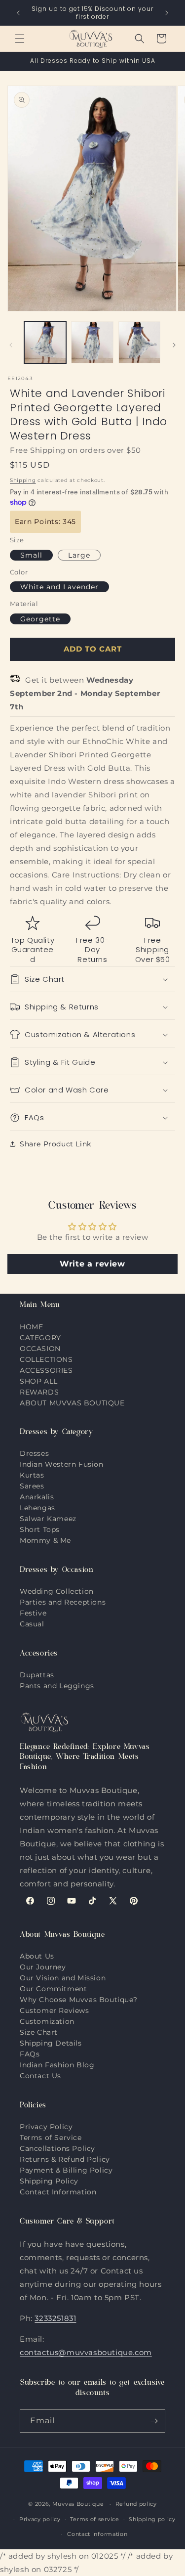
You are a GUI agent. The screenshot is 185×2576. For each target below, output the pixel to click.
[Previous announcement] (18, 13)
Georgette (40, 619)
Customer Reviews (55, 2010)
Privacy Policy (46, 2127)
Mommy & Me (45, 1540)
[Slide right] (174, 345)
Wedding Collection (57, 1591)
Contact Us (40, 2076)
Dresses (34, 1453)
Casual (32, 1624)
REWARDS (39, 1392)
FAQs (30, 2054)
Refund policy (136, 2504)
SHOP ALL (39, 1381)
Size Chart (39, 2032)
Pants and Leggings (57, 1686)
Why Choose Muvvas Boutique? (78, 2000)
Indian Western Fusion (62, 1464)
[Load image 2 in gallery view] (92, 342)
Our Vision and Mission (63, 1978)
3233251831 (55, 2318)
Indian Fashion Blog (57, 2065)
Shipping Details (51, 2043)
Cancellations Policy (57, 2148)
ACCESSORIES (46, 1370)
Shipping (23, 480)
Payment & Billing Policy (66, 2170)
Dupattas (37, 1675)
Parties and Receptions (63, 1602)
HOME (31, 1327)
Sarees (32, 1486)
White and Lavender (59, 587)
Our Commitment (53, 1989)
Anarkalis (37, 1497)
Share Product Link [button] (55, 1144)
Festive (33, 1613)
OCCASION (40, 1349)
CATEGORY (40, 1338)
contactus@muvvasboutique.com (86, 2352)
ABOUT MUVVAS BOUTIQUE (72, 1403)
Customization (47, 2021)
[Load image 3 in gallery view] (139, 342)
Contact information (97, 2534)
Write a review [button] (92, 1264)
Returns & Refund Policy (65, 2159)
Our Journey (43, 1967)
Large (79, 555)
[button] (20, 39)
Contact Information (58, 2192)
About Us (37, 1956)
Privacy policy (40, 2519)
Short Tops (40, 1529)
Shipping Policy (49, 2181)
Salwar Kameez (48, 1519)
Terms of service (94, 2519)
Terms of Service (51, 2138)
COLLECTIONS (46, 1359)
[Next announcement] (167, 13)
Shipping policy (152, 2519)
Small (31, 555)
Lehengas (37, 1508)
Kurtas (32, 1475)
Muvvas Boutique (78, 2504)
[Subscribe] (154, 2421)
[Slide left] (11, 345)
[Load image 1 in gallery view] (45, 342)
